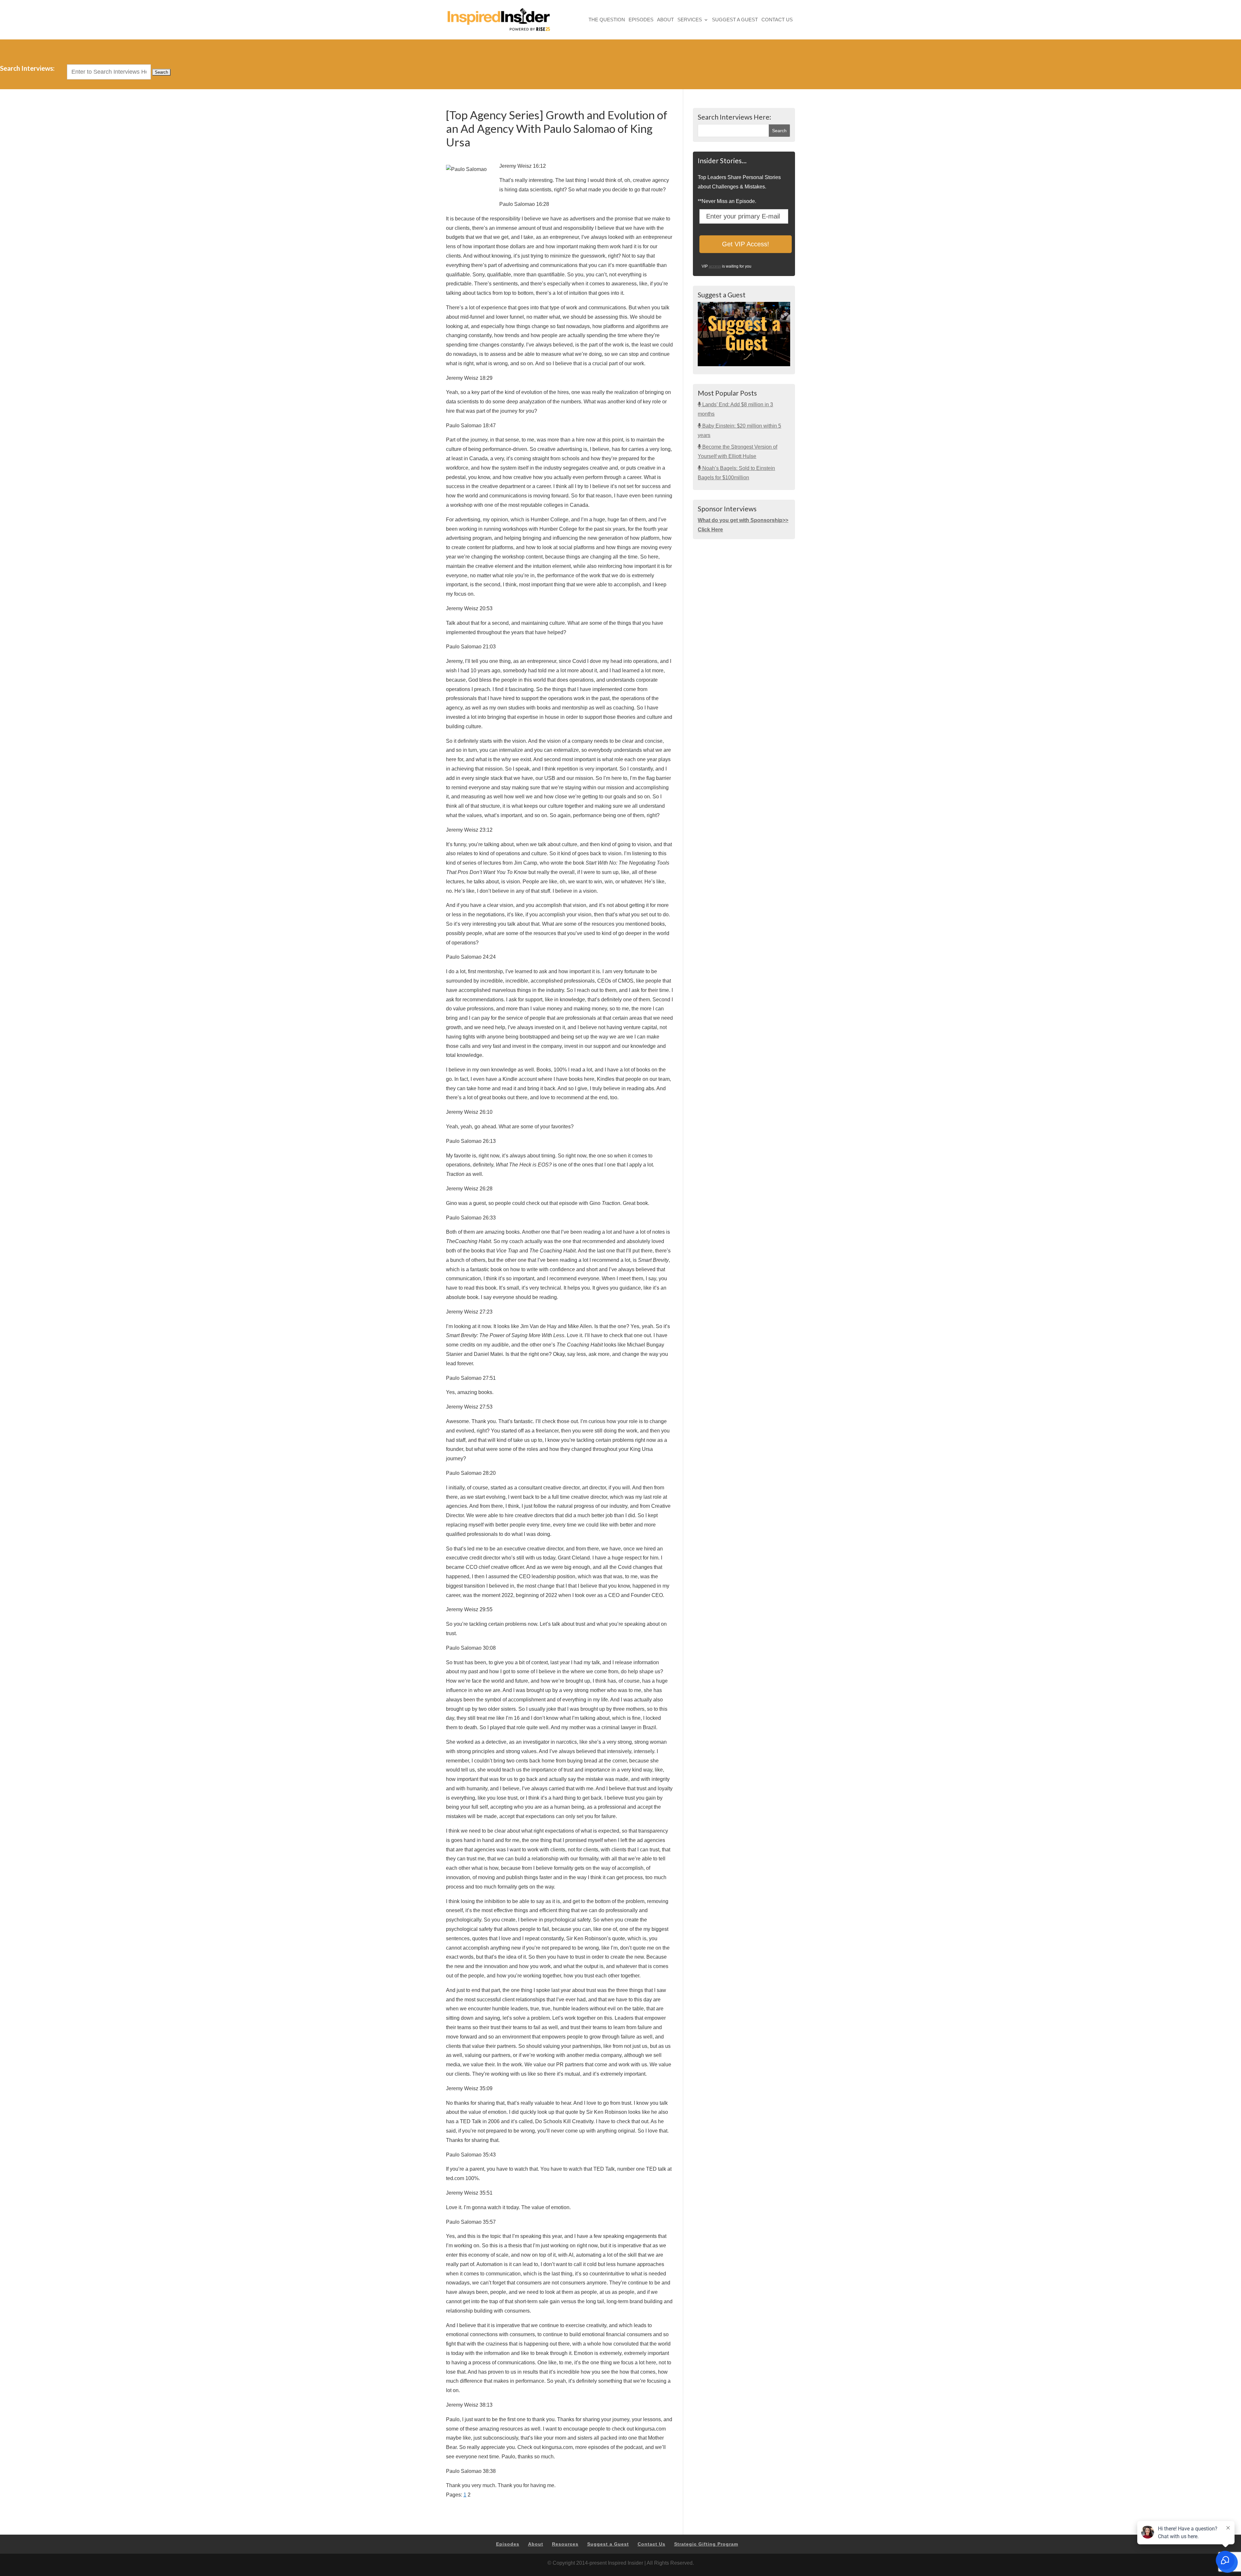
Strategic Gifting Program (706, 2544)
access (715, 266)
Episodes (641, 20)
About (665, 20)
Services (690, 20)
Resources (565, 2544)
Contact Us (777, 20)
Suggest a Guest (735, 20)
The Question (607, 20)
